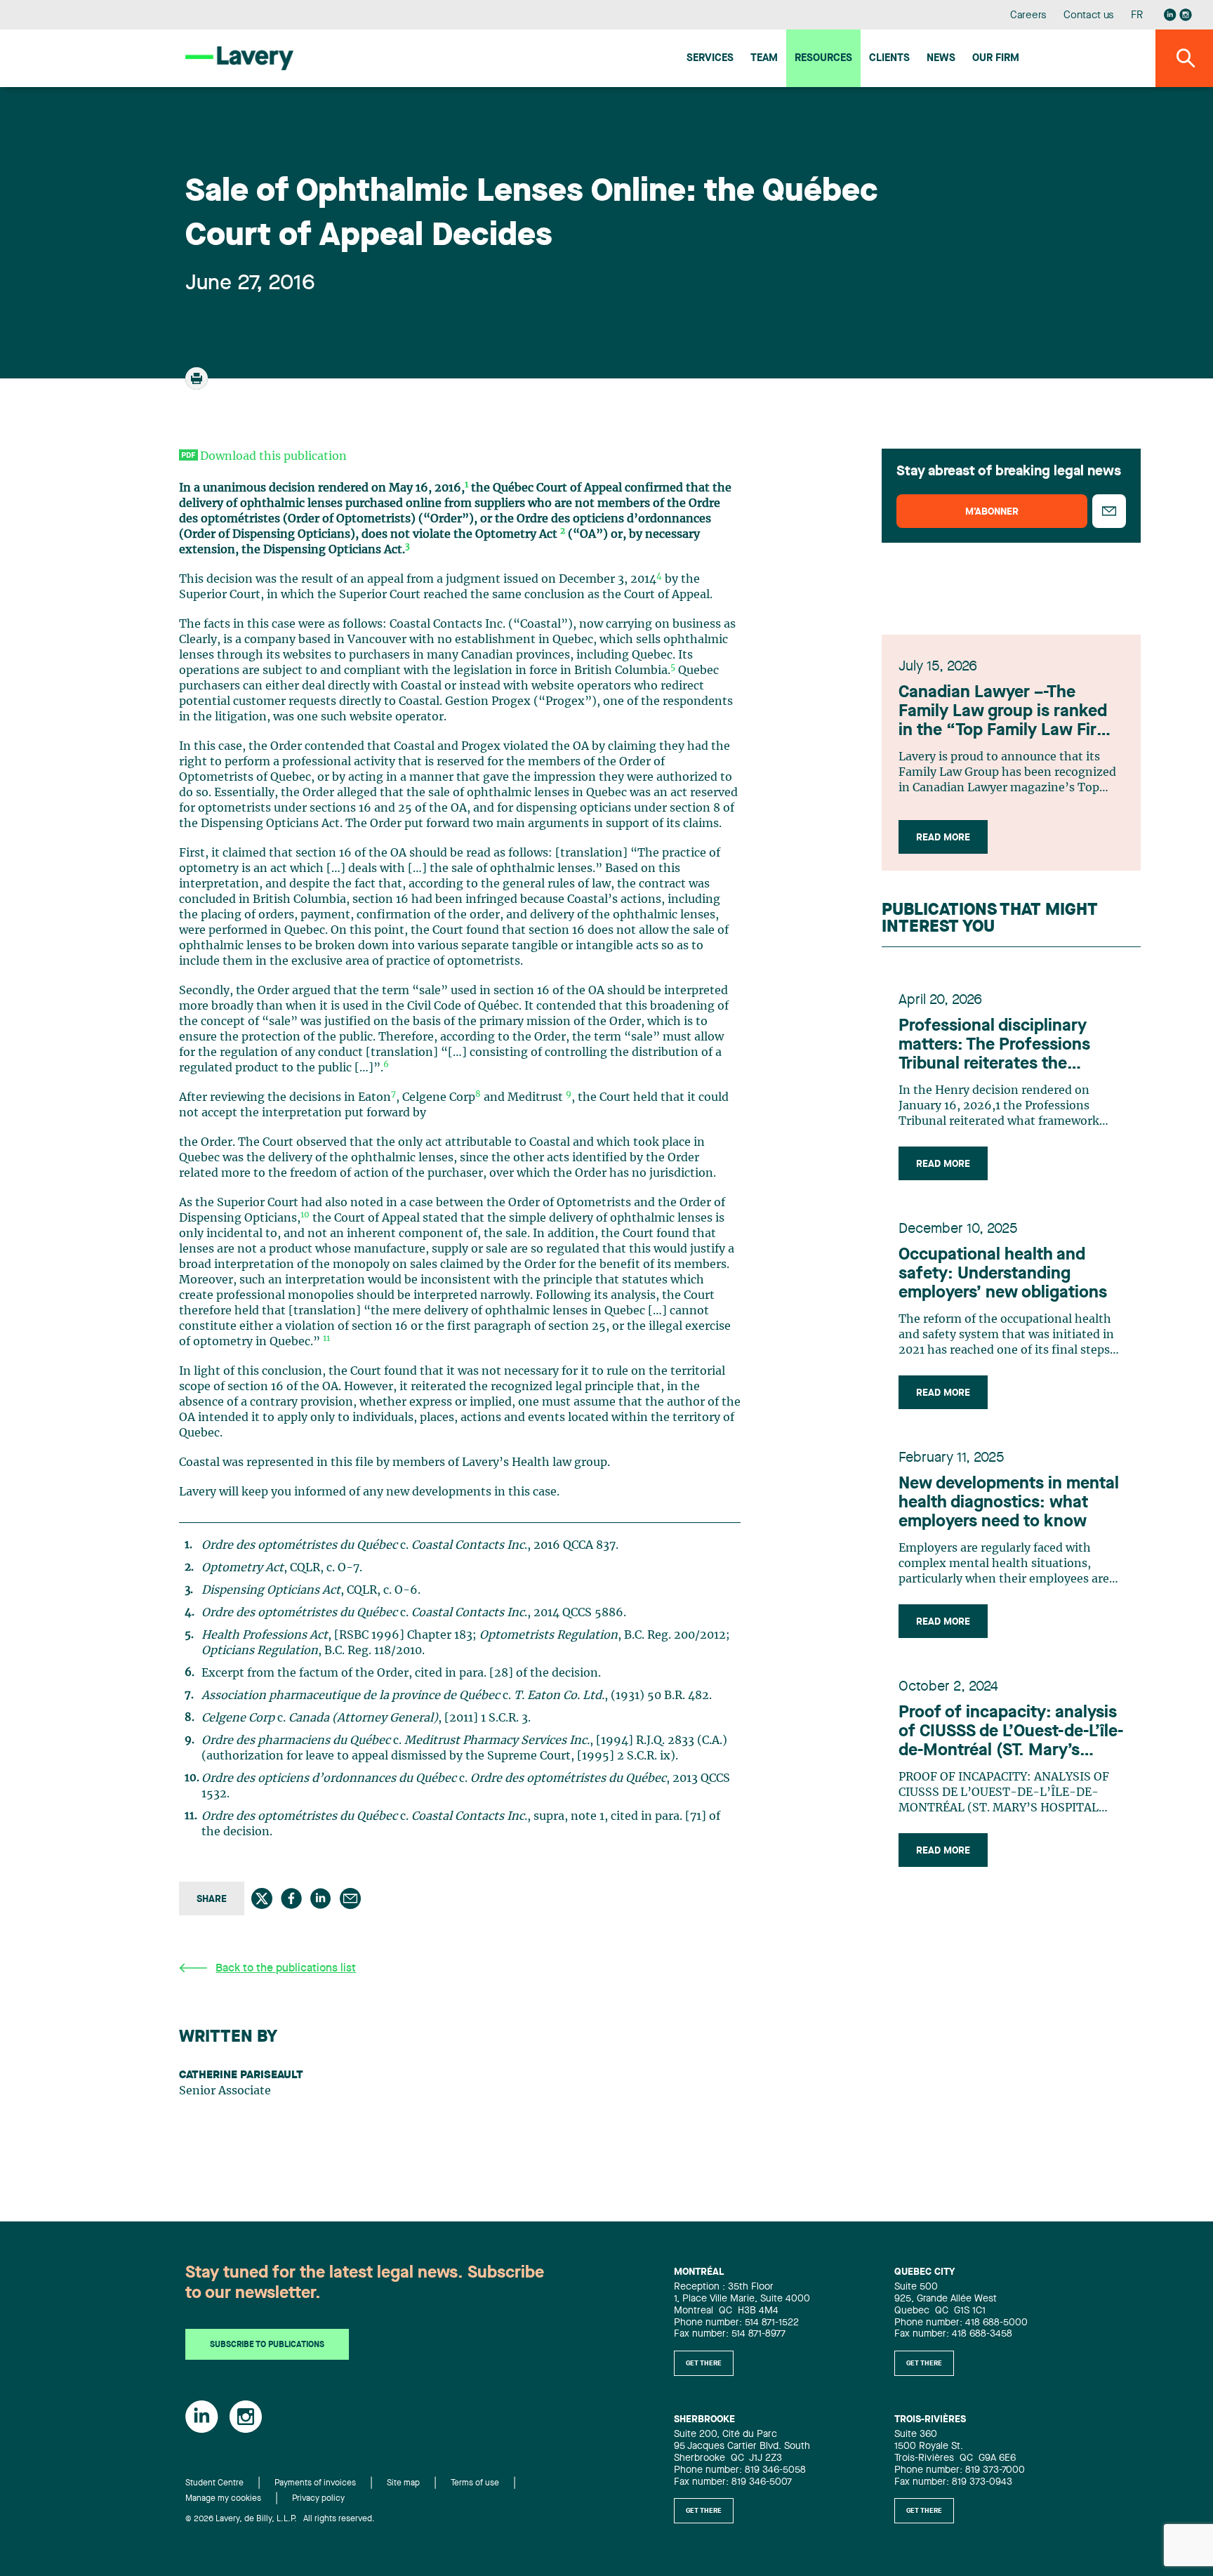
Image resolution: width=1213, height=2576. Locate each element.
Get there (704, 2363)
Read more (943, 838)
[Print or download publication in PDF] (198, 385)
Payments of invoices (315, 2483)
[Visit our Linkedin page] (1170, 15)
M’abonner (992, 512)
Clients (889, 59)
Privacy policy (318, 2499)
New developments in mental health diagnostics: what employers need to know (1009, 1503)
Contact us (1089, 16)
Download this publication (273, 456)
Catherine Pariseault (241, 2075)
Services (710, 59)
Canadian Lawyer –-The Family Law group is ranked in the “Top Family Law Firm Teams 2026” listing (1005, 713)
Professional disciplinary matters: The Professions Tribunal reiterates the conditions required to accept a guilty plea (1011, 1046)
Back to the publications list (286, 1969)
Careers (1029, 16)
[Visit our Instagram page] (1186, 15)
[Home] (239, 58)
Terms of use (475, 2483)
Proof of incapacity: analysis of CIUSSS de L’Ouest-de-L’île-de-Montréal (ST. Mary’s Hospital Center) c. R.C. (1011, 1733)
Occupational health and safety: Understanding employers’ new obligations (1003, 1274)
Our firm (996, 59)
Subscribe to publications (267, 2345)
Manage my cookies (223, 2499)
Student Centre (214, 2483)
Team (764, 59)
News (941, 59)
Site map (403, 2483)
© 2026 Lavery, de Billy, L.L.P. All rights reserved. (280, 2519)
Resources (823, 59)
